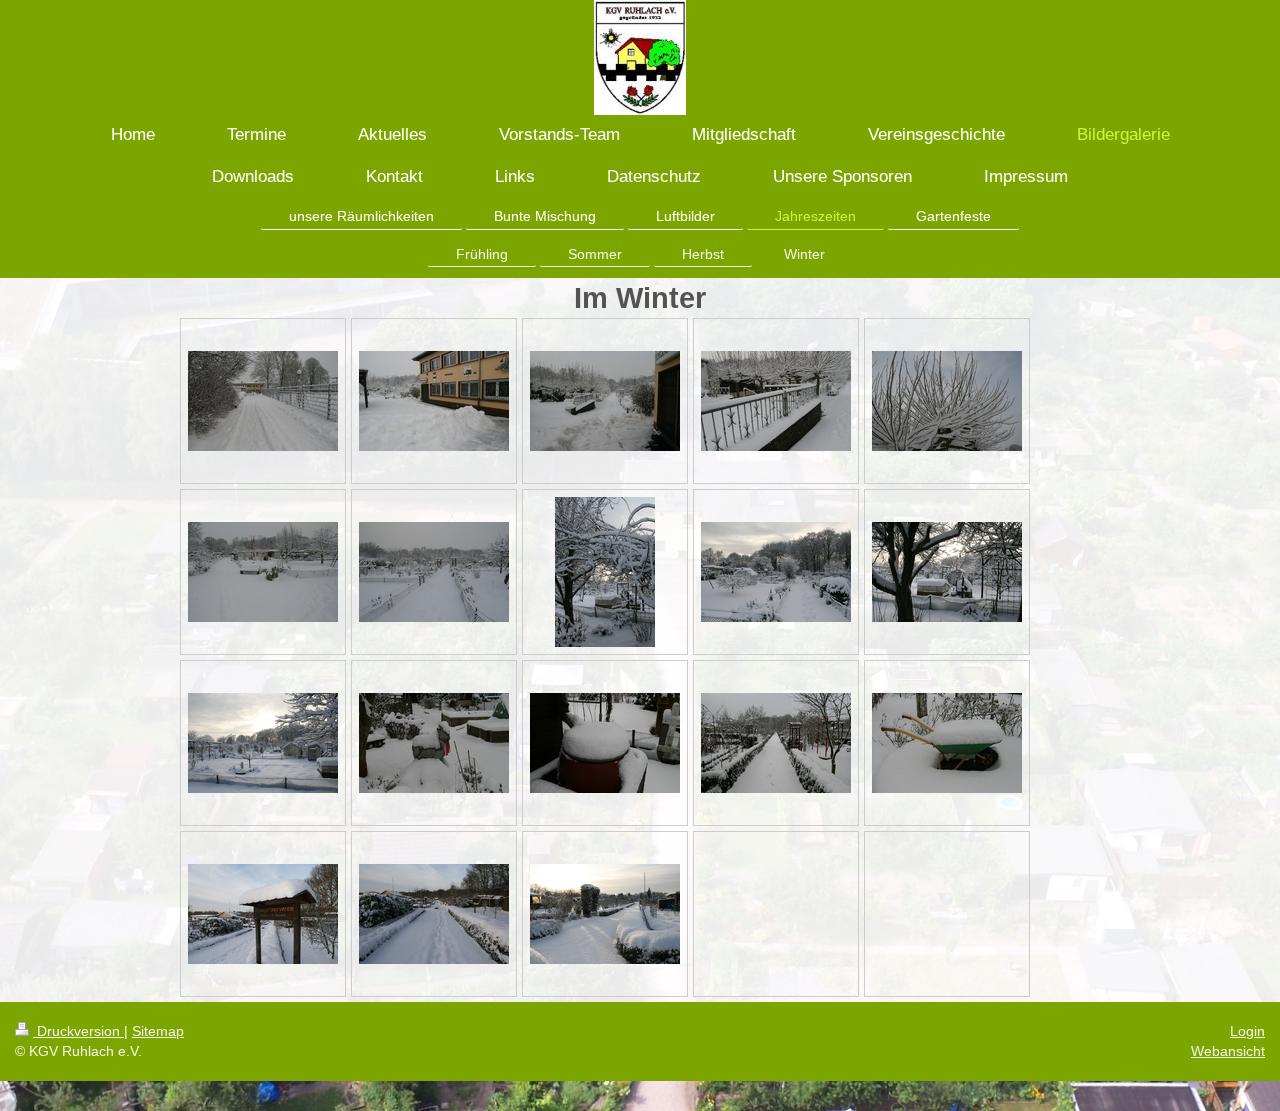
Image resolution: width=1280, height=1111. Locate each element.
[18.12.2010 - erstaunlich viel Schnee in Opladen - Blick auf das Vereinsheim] (263, 401)
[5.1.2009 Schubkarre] (947, 743)
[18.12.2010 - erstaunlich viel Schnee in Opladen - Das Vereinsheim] (434, 401)
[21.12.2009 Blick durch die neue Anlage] (434, 914)
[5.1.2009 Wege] (776, 743)
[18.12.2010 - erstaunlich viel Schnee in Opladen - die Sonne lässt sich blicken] (605, 572)
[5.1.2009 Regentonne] (605, 743)
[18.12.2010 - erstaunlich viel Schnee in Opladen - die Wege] (605, 401)
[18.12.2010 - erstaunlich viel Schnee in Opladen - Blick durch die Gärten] (947, 572)
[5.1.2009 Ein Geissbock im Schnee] (434, 743)
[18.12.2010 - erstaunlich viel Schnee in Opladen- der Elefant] (263, 572)
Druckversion (78, 1031)
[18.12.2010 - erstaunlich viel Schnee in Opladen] (776, 401)
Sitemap (158, 1031)
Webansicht (1228, 1051)
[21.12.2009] (605, 914)
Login (1247, 1031)
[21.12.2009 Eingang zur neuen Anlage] (263, 914)
